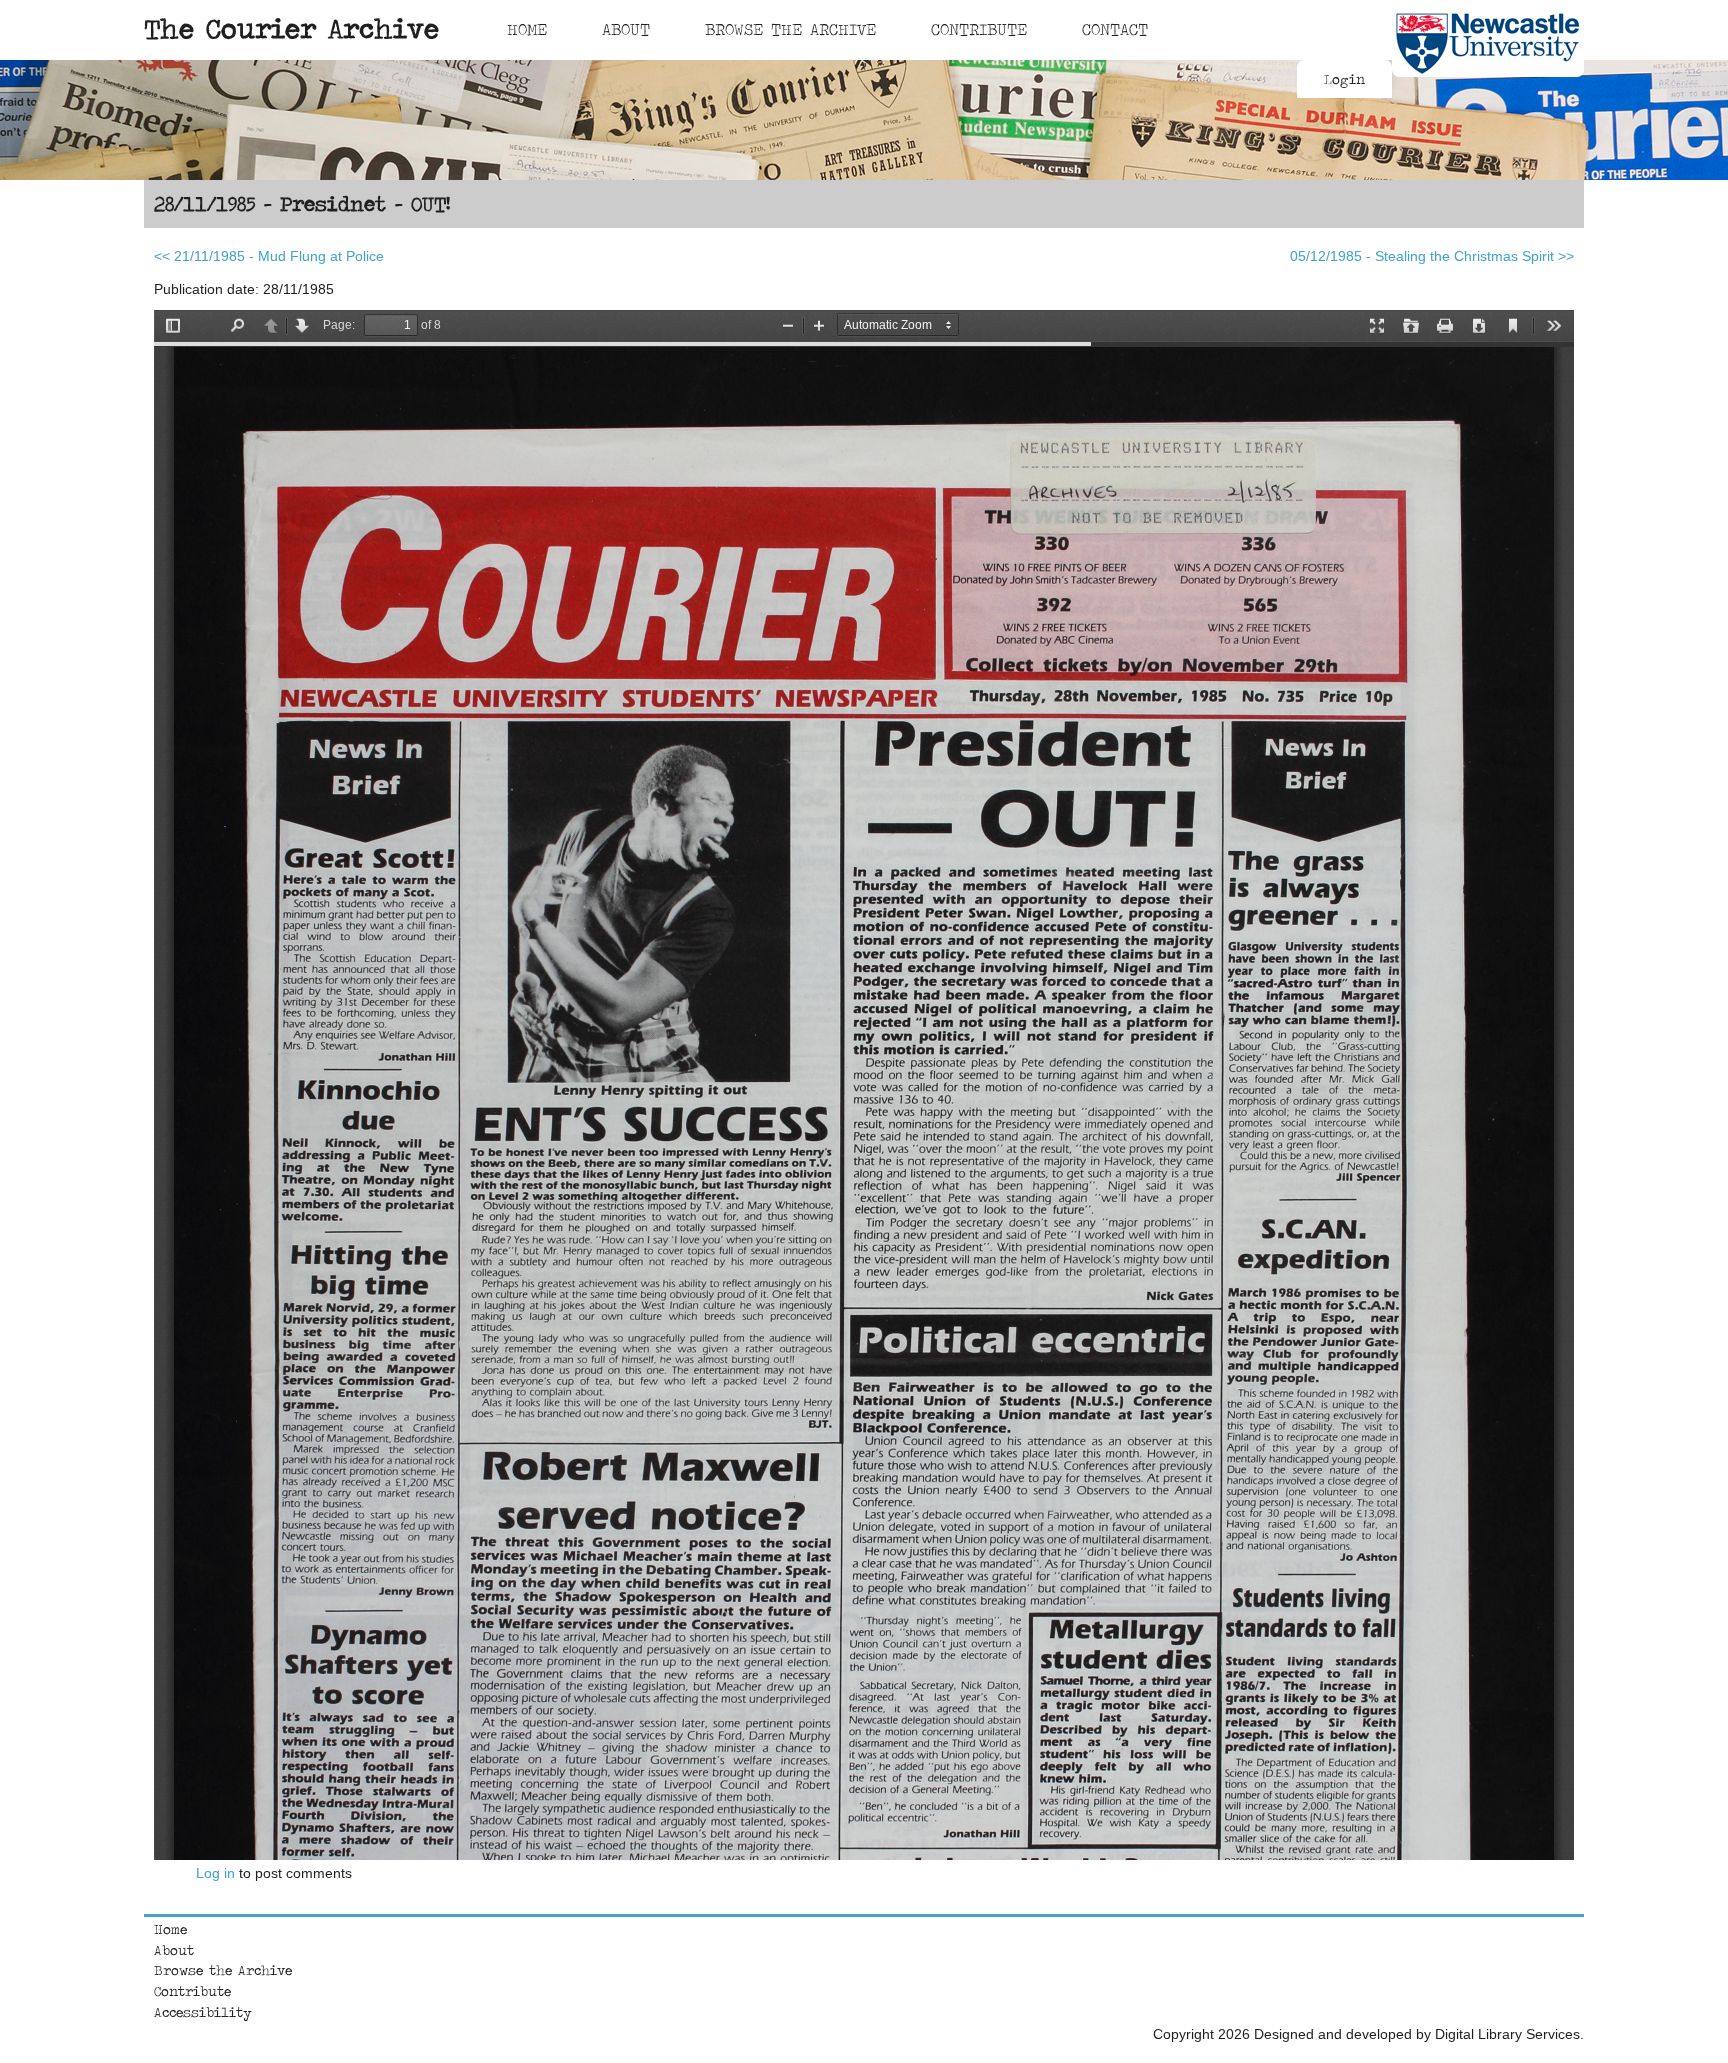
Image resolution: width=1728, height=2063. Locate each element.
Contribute (979, 29)
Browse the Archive (223, 1970)
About (626, 29)
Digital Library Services (1507, 2034)
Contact (1115, 29)
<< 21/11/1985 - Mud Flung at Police (269, 256)
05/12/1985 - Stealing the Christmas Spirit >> (1432, 256)
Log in (215, 1873)
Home (527, 29)
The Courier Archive (291, 28)
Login (1344, 79)
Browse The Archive (790, 29)
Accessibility (203, 2012)
